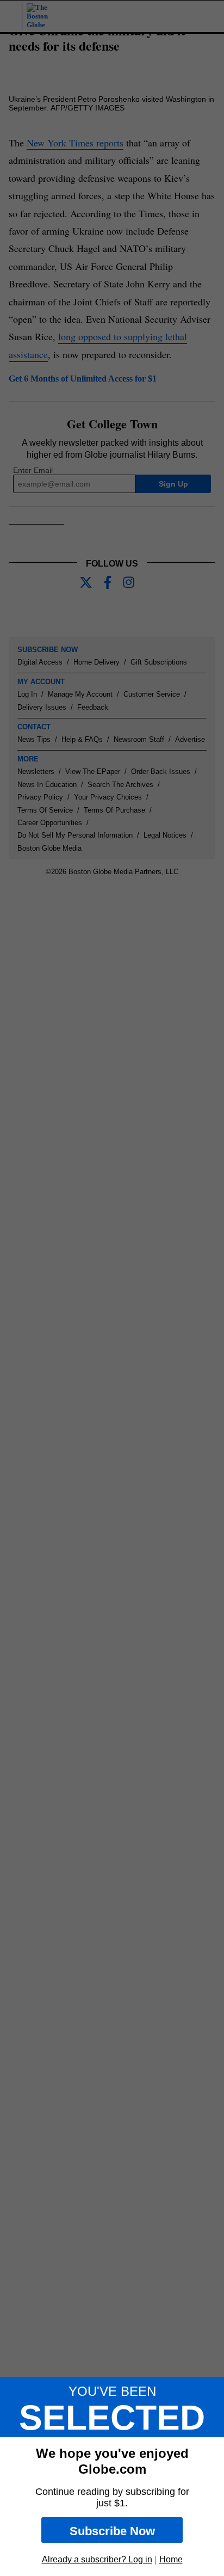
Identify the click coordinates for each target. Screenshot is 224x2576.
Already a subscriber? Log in (97, 2559)
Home (171, 2559)
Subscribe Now (112, 2531)
